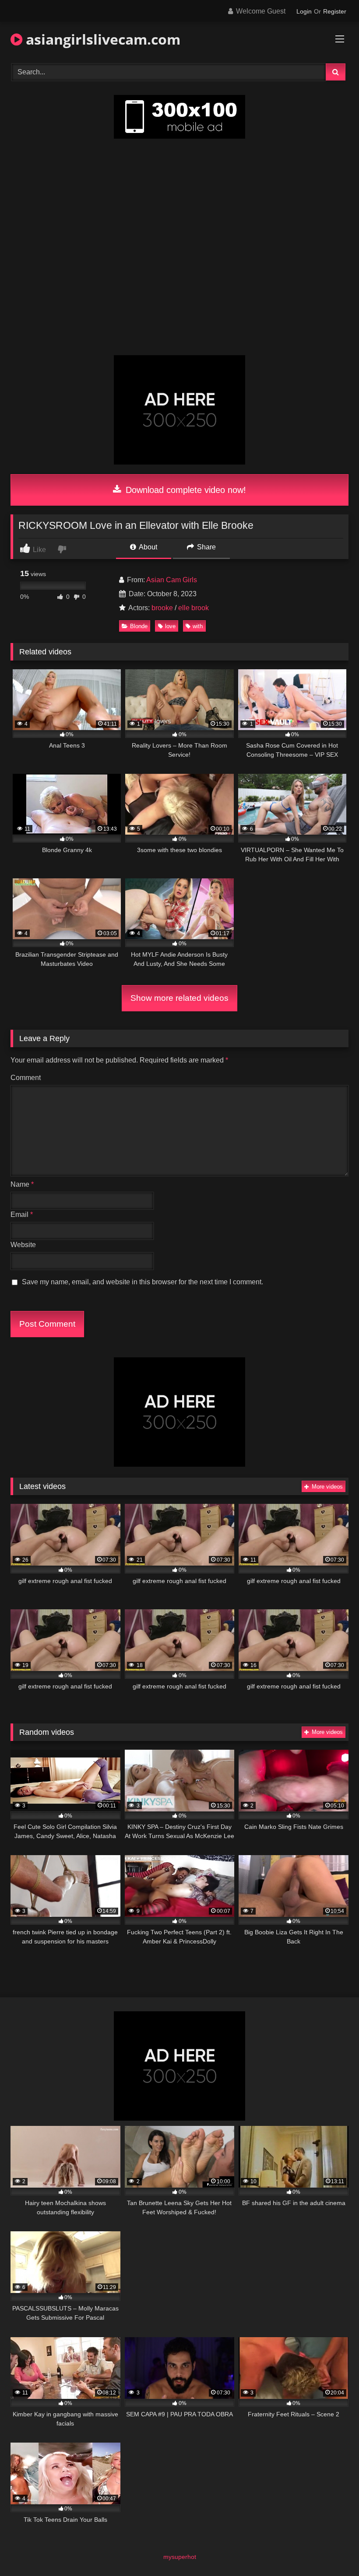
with (198, 626)
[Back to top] (332, 2550)
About (147, 547)
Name (22, 1184)
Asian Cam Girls (172, 580)
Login (304, 11)
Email (22, 1215)
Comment (26, 1078)
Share (206, 547)
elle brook (194, 608)
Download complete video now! (185, 490)
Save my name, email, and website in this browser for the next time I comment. (143, 1282)
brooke (162, 608)
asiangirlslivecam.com (101, 39)
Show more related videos (179, 998)
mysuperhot (180, 2557)
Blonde (139, 626)
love (170, 626)
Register (335, 11)
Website (23, 1245)
